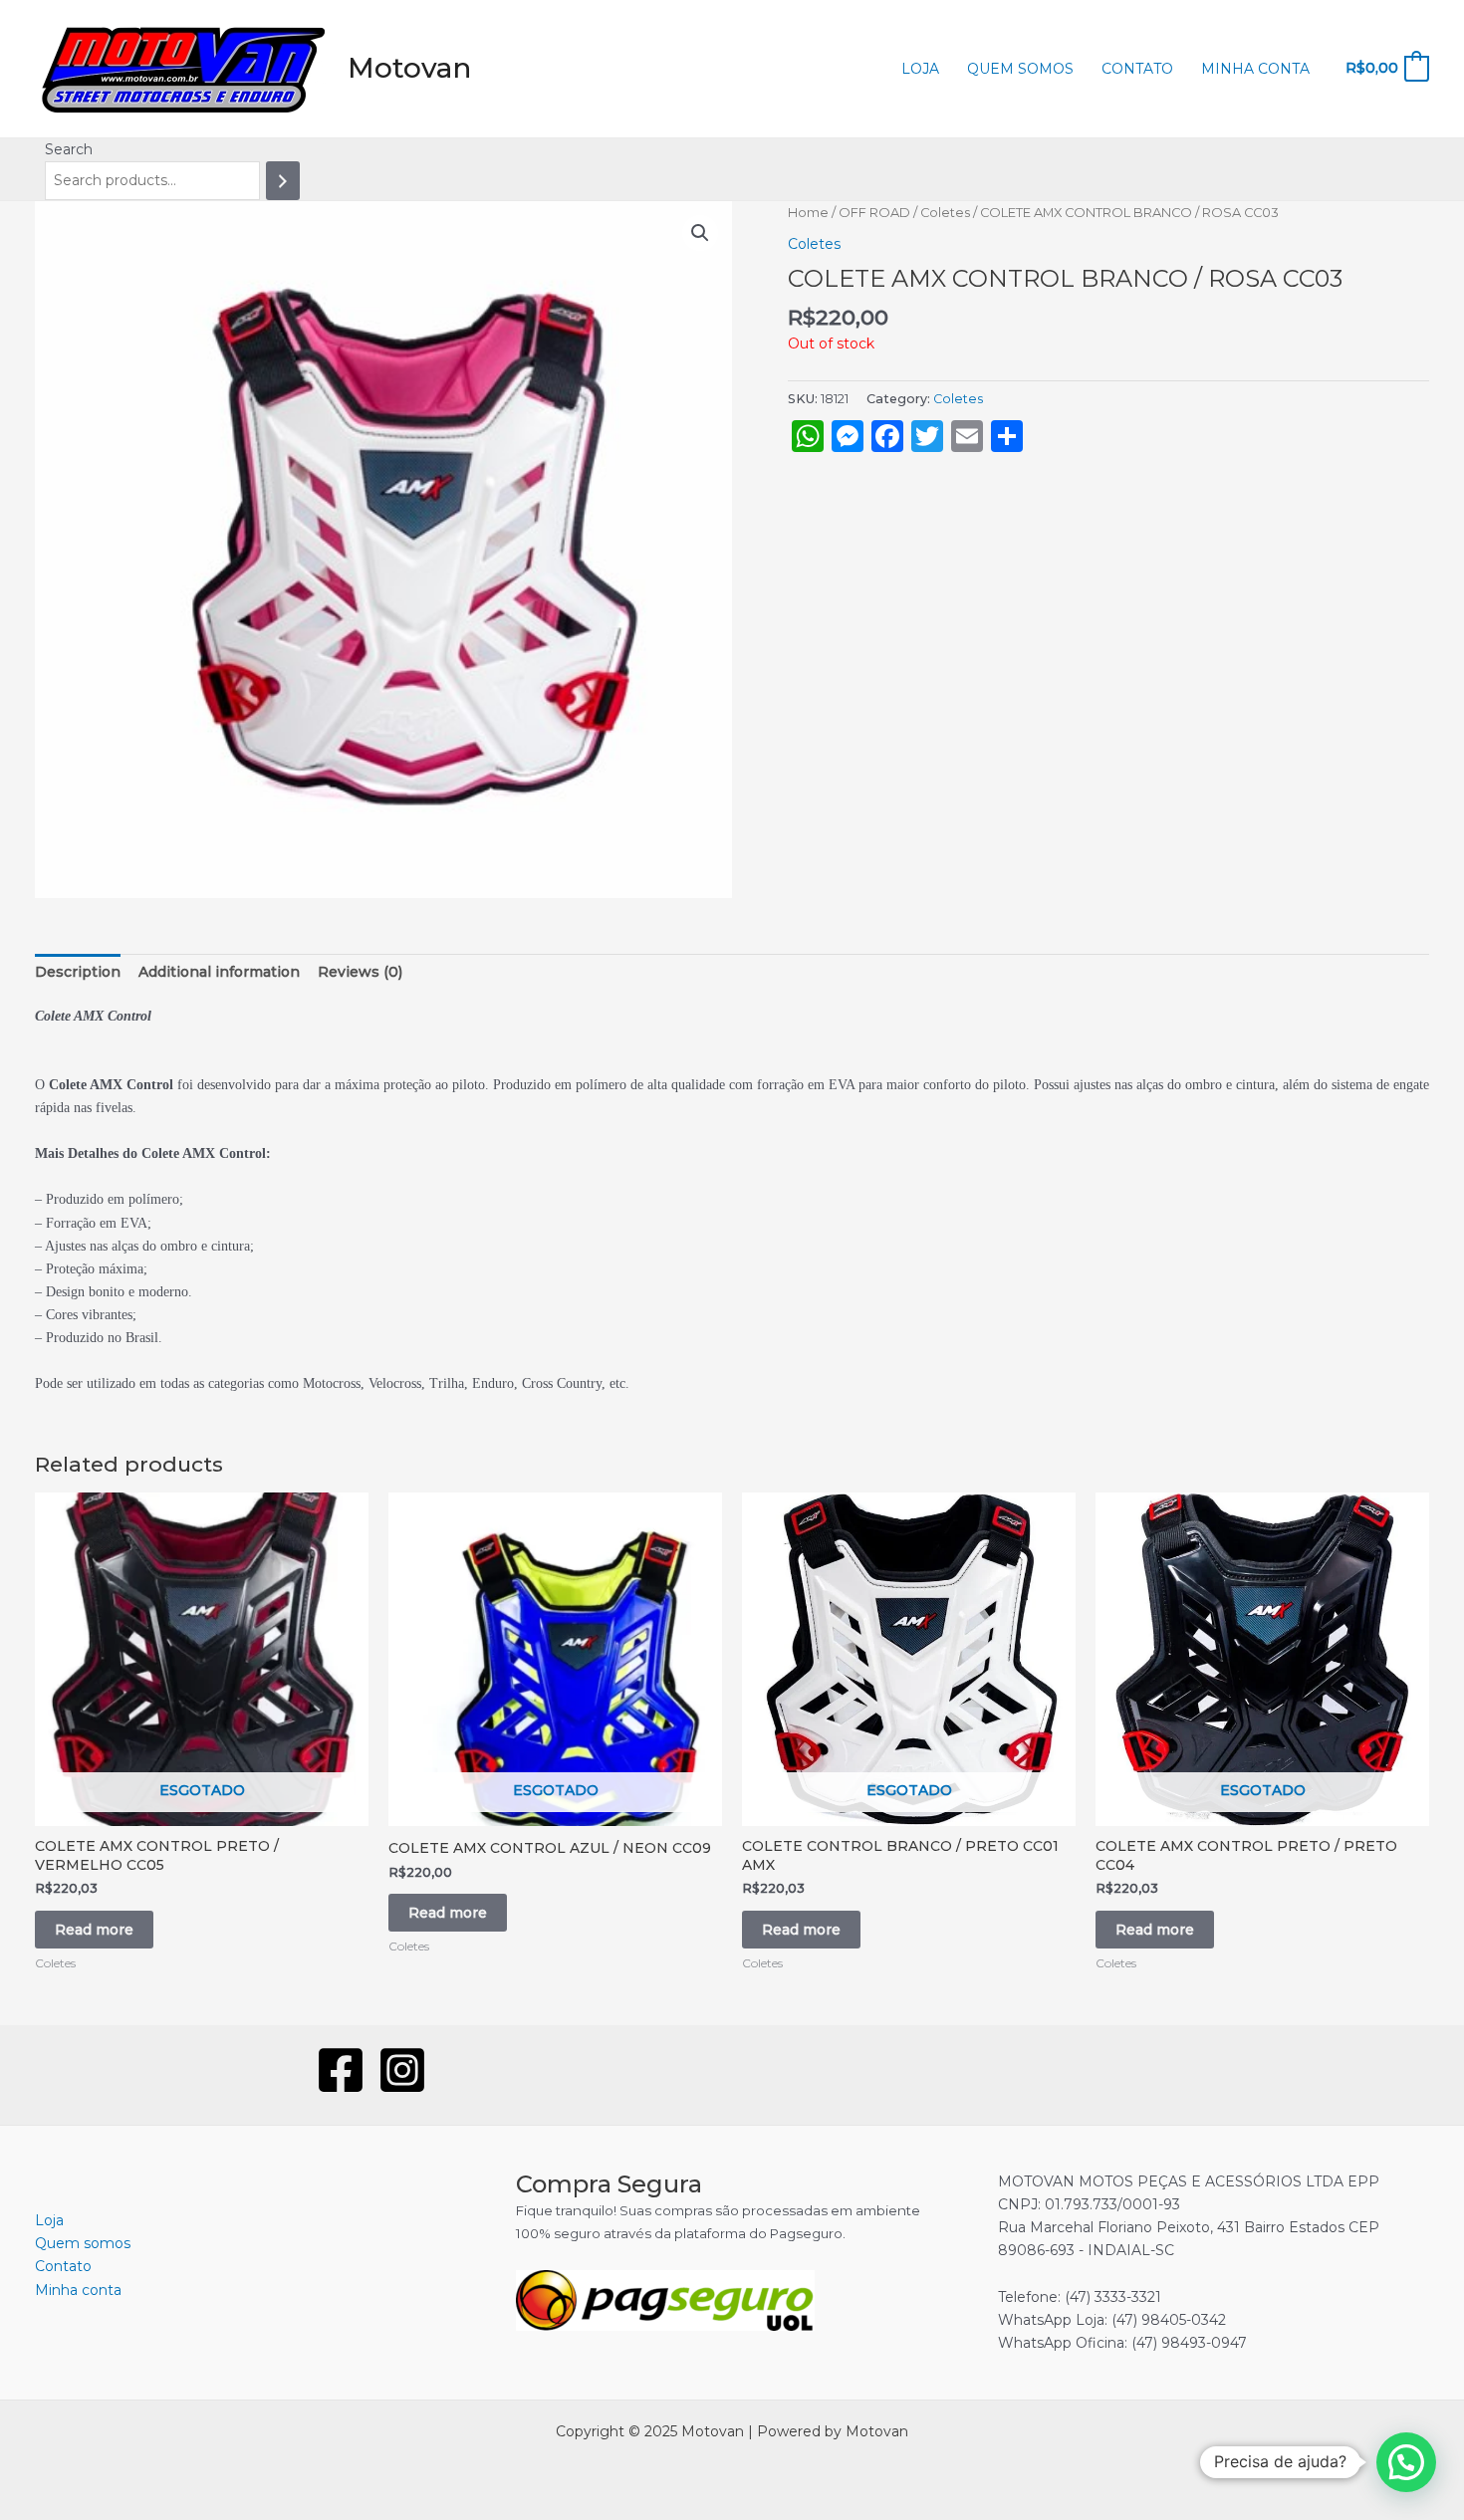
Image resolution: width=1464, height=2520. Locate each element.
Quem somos (1020, 69)
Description (78, 972)
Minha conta (1255, 69)
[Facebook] (341, 2070)
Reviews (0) (360, 972)
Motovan (409, 68)
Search (69, 149)
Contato (1137, 69)
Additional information (219, 972)
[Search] (283, 181)
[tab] (78, 972)
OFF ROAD (874, 213)
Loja (920, 69)
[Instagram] (402, 2070)
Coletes (945, 213)
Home (808, 213)
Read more (94, 1930)
